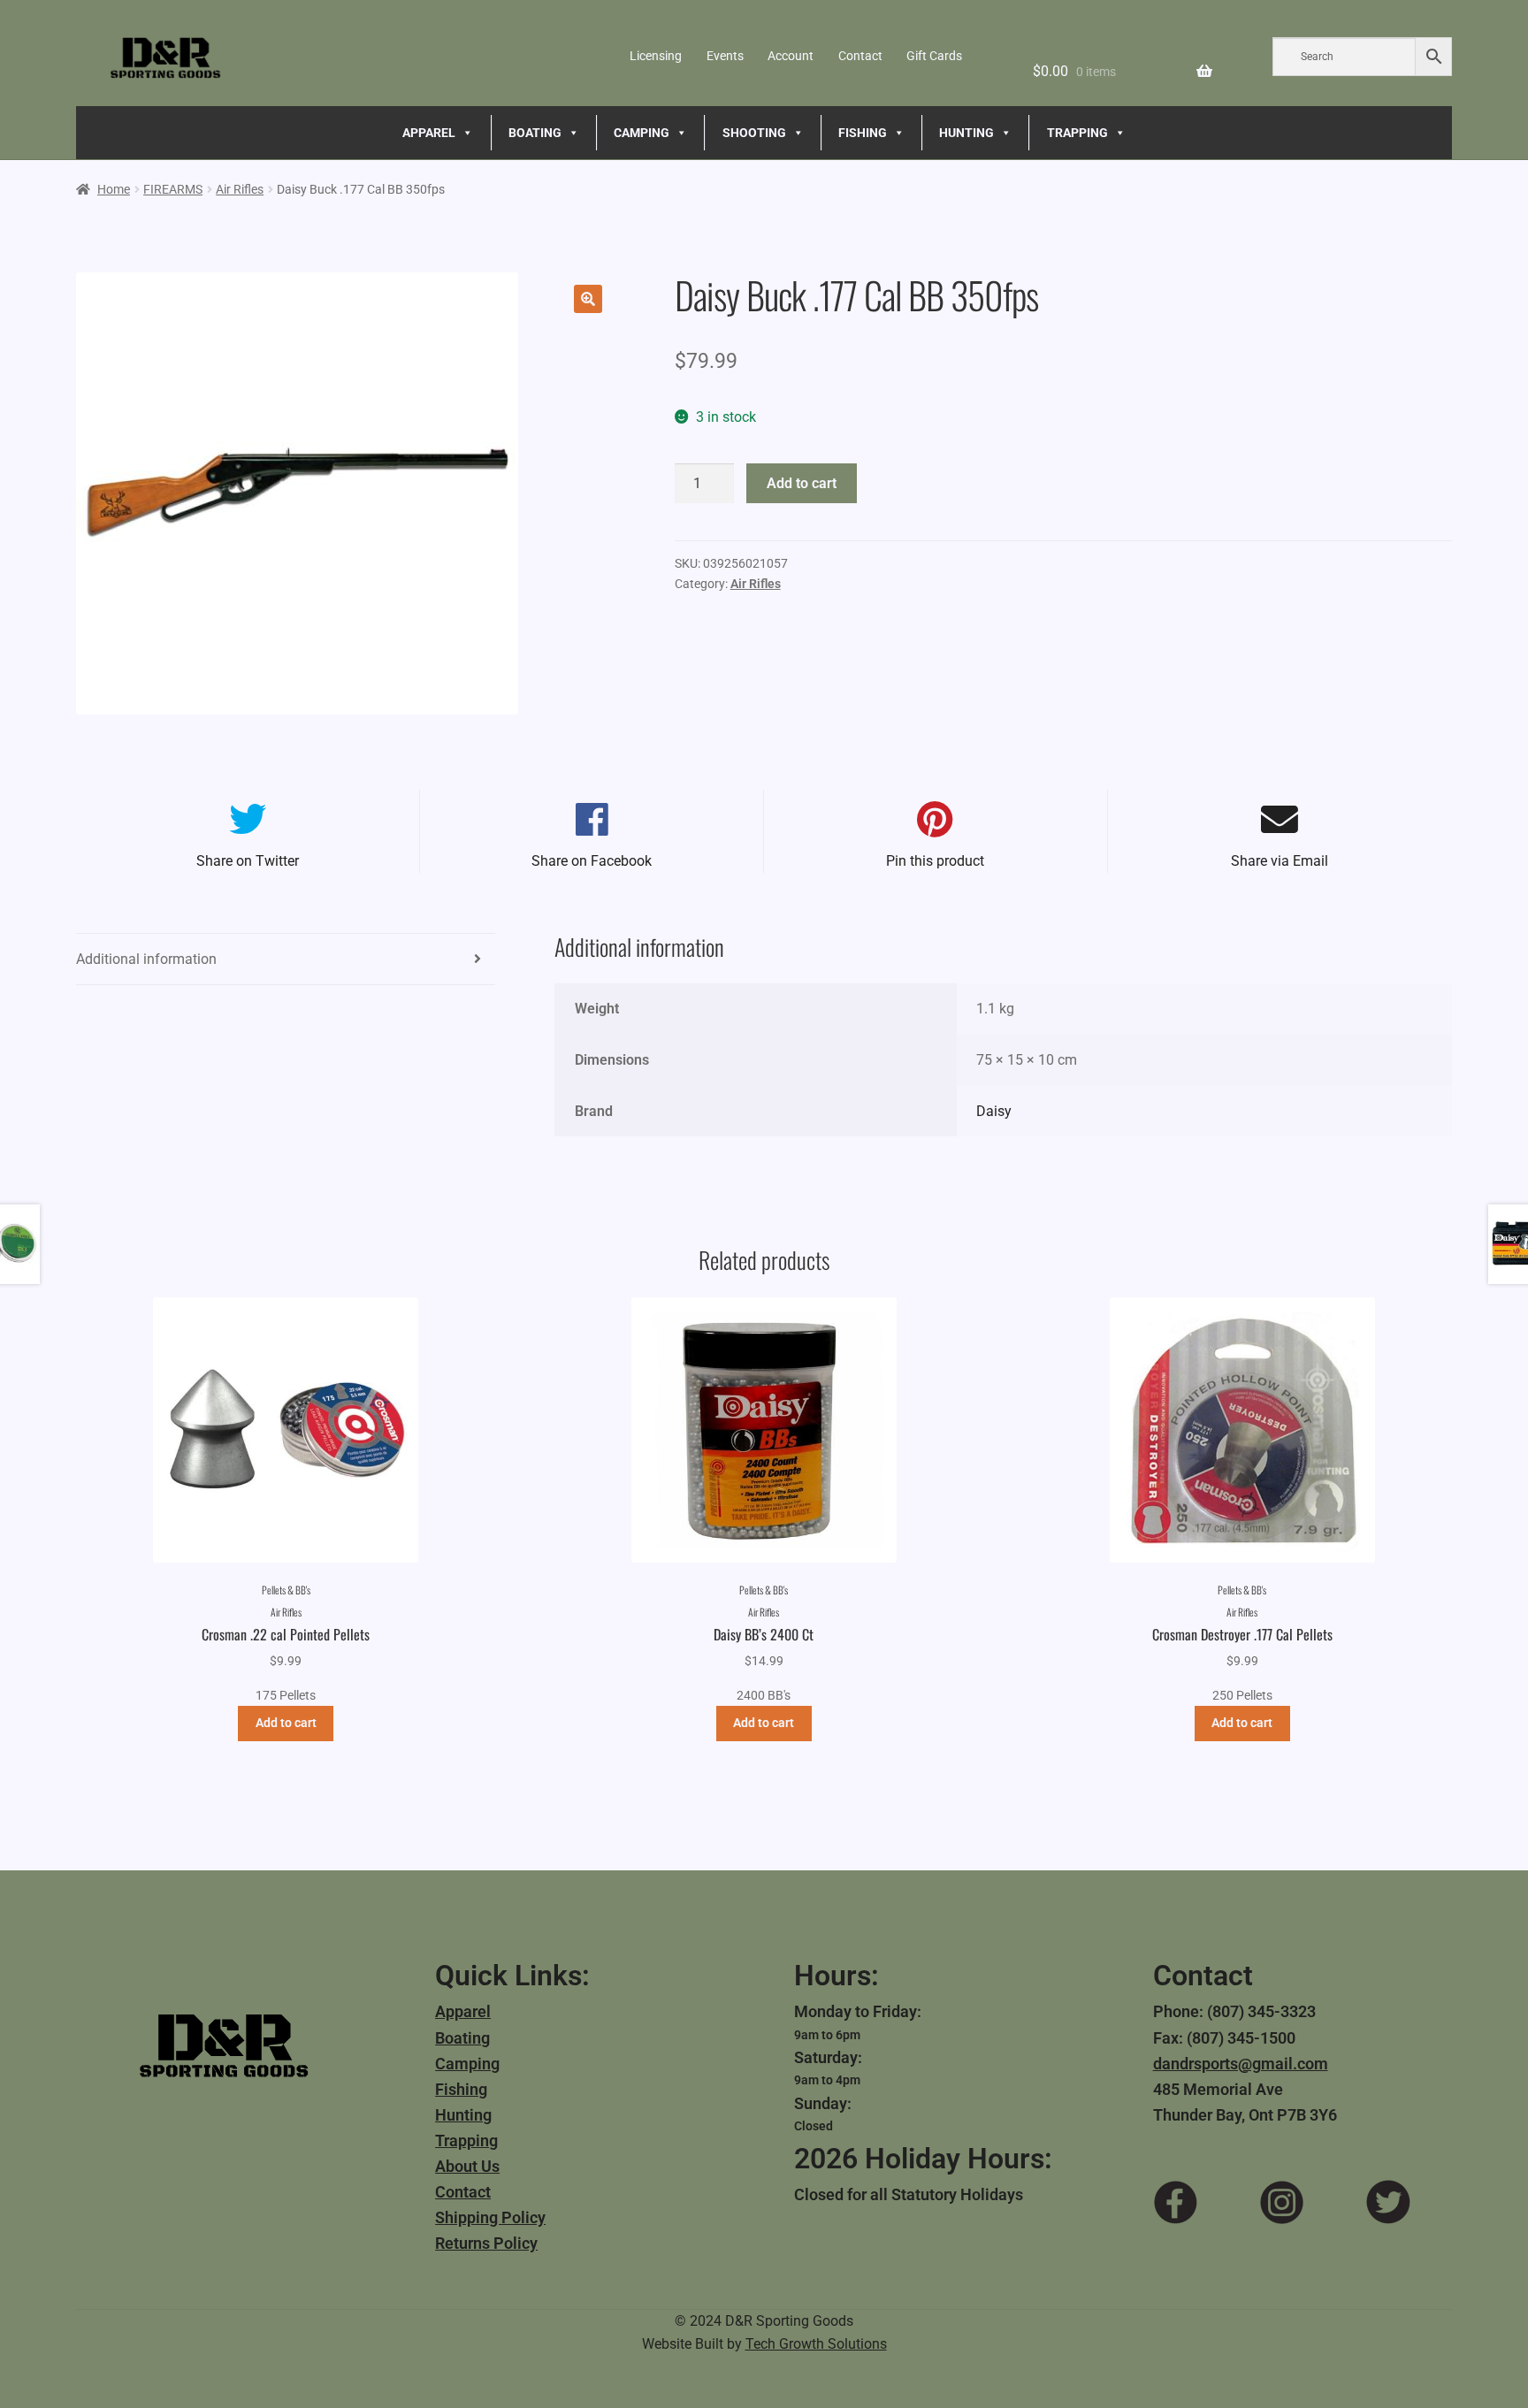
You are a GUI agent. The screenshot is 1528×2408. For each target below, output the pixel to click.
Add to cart (802, 483)
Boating (462, 2038)
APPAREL (429, 133)
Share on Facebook (592, 861)
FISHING (863, 133)
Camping (467, 2064)
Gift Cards (934, 56)
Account (791, 56)
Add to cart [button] (286, 1723)
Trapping (466, 2140)
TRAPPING (1077, 133)
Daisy (994, 1111)
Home (114, 189)
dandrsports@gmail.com (1241, 2064)
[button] (588, 299)
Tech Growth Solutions (816, 2344)
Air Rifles (240, 189)
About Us (467, 2166)
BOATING (535, 133)
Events (725, 56)
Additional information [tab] (146, 959)
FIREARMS (173, 189)
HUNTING (966, 133)
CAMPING (642, 133)
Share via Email (1280, 861)
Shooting (754, 133)
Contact (860, 56)
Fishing (461, 2089)
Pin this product (935, 861)
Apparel (463, 2011)
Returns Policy (486, 2243)
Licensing (656, 56)
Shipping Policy (490, 2217)
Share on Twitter (248, 861)
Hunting (463, 2115)
